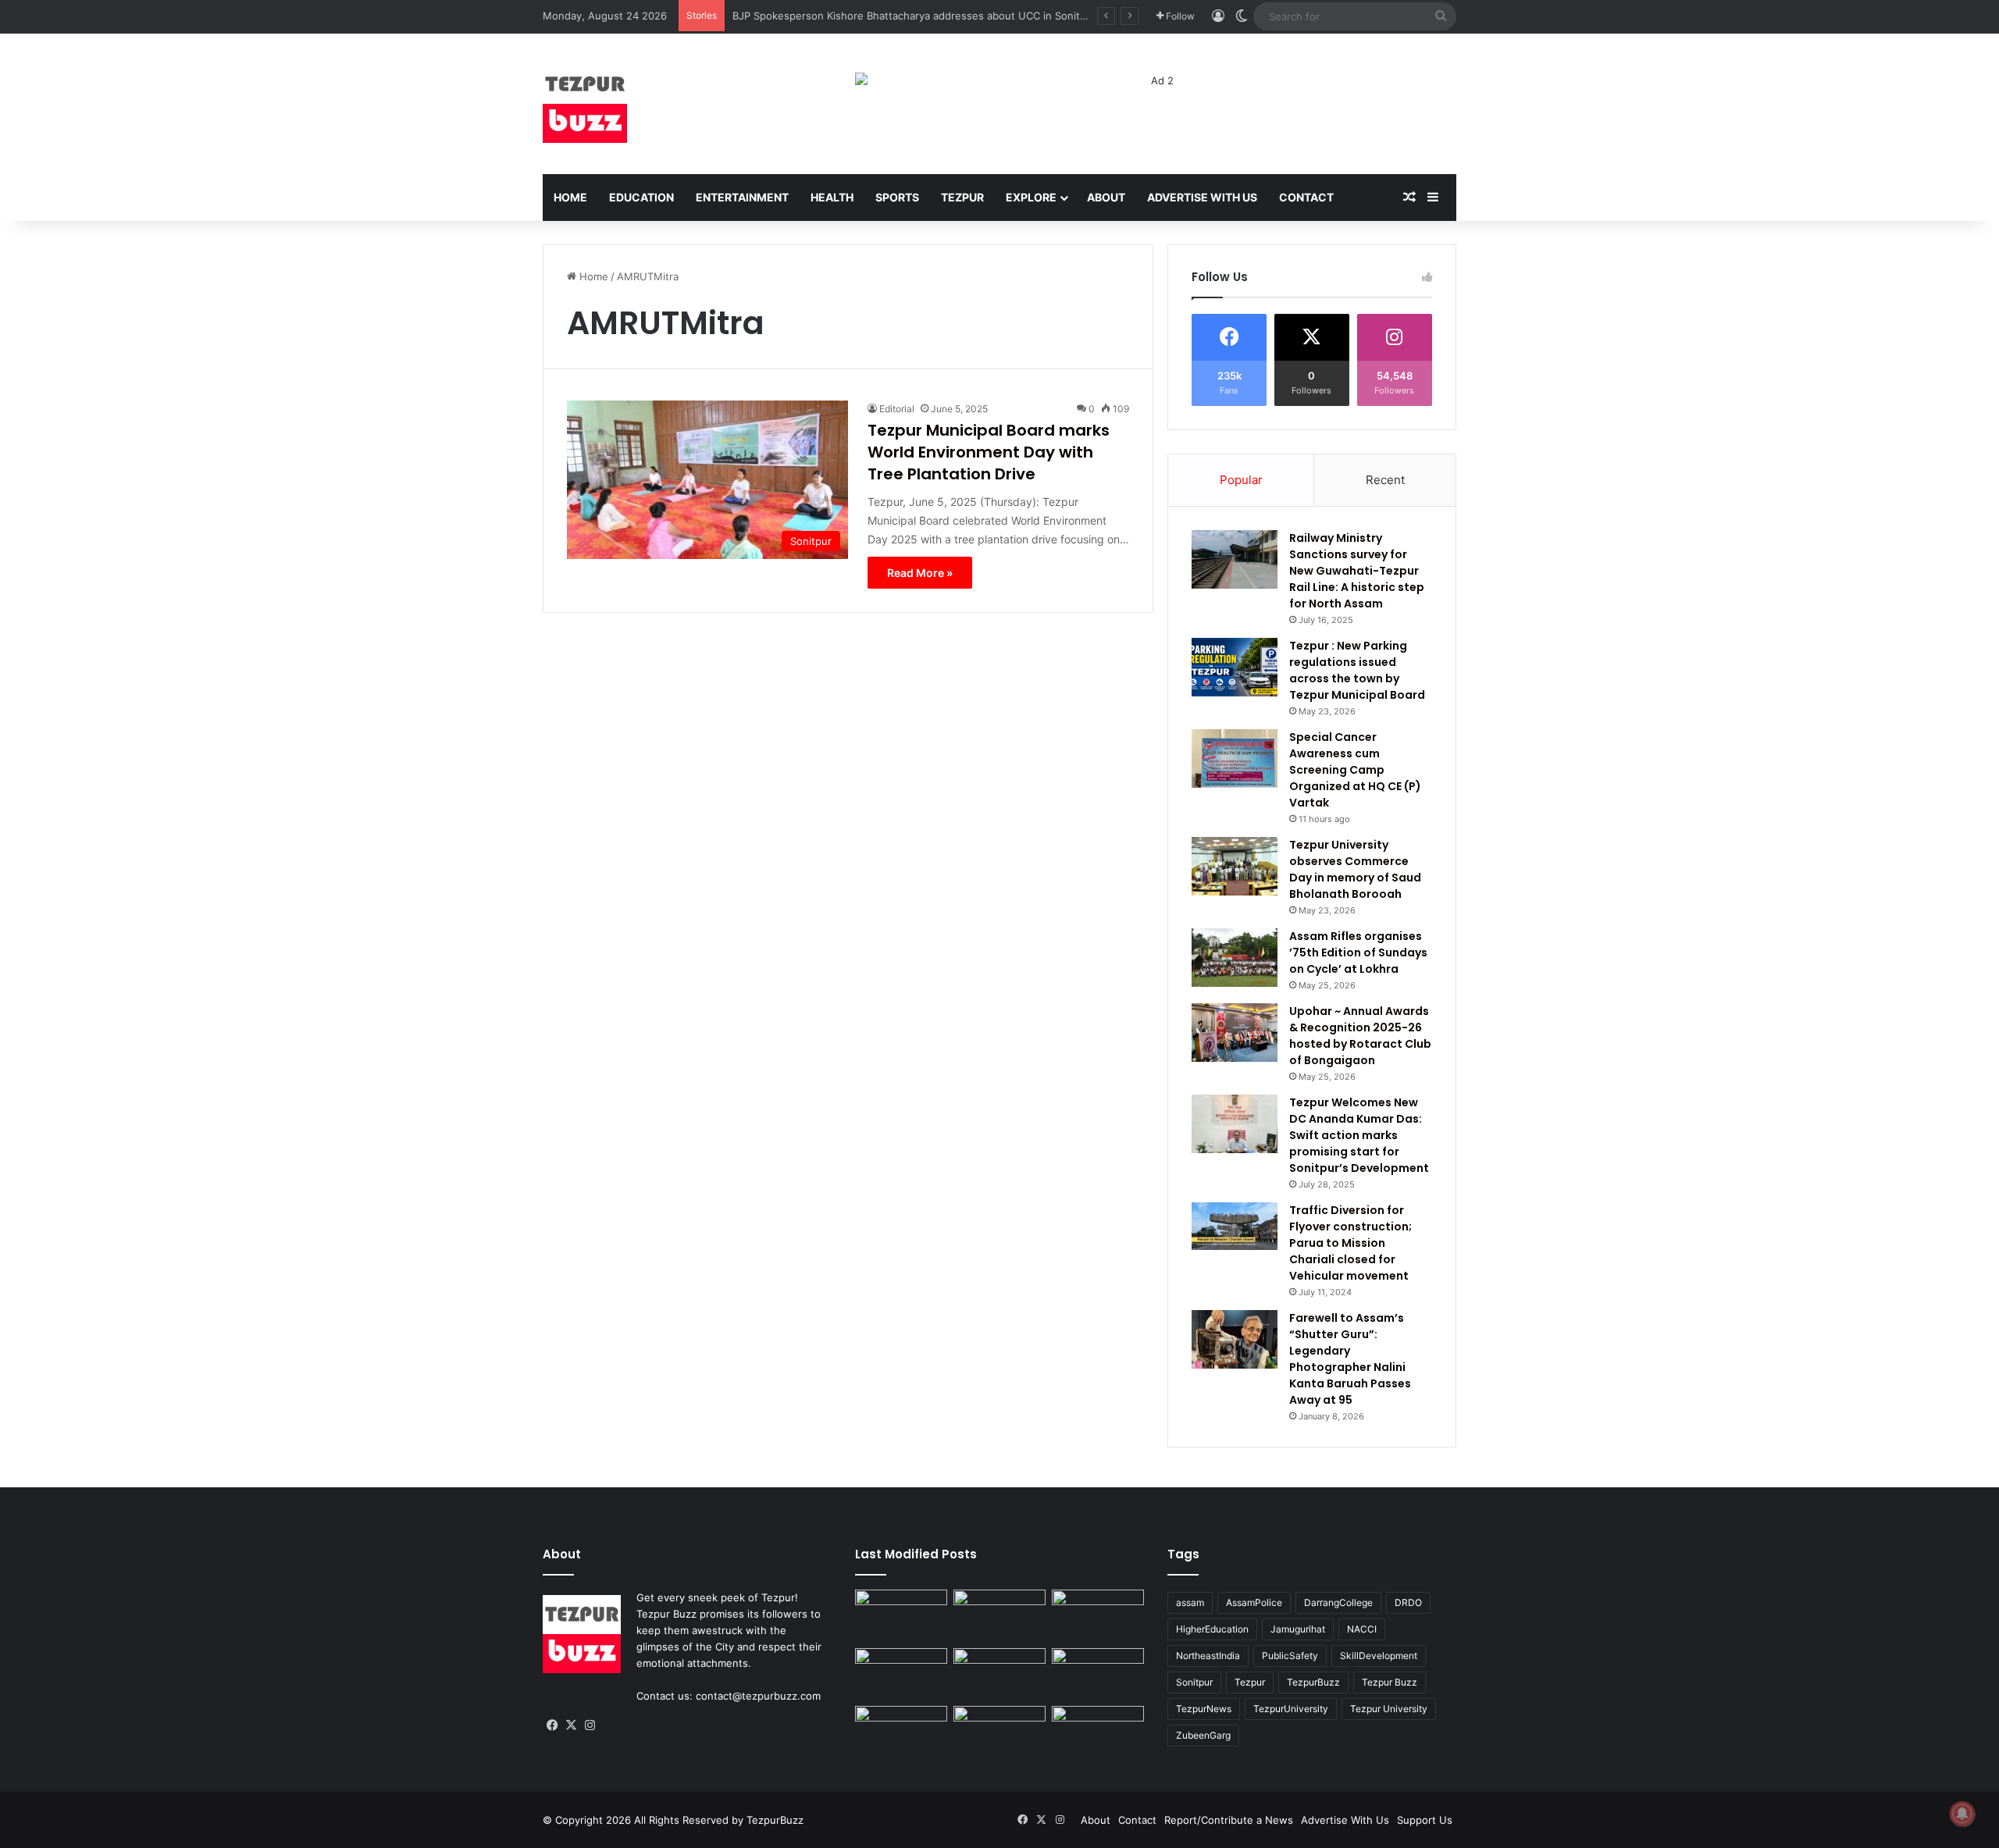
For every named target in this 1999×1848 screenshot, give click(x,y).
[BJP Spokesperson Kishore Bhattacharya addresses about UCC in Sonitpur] (1098, 1616)
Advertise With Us (1202, 197)
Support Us (1425, 1820)
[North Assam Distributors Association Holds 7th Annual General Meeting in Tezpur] (1098, 1674)
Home (570, 197)
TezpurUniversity (1291, 1709)
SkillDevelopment (1379, 1656)
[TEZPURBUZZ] (585, 104)
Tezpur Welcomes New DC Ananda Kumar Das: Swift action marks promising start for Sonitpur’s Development (1359, 1135)
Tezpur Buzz (1390, 1682)
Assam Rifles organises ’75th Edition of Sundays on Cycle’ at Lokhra (1358, 952)
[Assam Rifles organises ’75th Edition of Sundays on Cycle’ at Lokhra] (1235, 958)
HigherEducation (1212, 1629)
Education (641, 197)
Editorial (897, 409)
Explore (1031, 197)
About (1106, 197)
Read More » (920, 573)
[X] (571, 1725)
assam (1190, 1602)
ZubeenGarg (1203, 1735)
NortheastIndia (1208, 1656)
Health (832, 197)
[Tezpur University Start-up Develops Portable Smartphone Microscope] (1098, 1732)
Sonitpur (1194, 1682)
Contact (1306, 197)
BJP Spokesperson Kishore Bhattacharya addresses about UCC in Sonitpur (914, 16)
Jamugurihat (1298, 1629)
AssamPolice (1254, 1602)
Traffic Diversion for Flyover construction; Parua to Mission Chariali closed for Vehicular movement (1350, 1243)
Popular (1241, 480)
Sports (897, 197)
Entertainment (742, 197)
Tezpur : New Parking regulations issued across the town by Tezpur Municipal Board (1357, 670)
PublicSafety (1290, 1656)
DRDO (1408, 1602)
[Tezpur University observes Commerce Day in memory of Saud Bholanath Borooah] (1235, 866)
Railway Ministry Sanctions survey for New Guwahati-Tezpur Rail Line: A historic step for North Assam (1357, 571)
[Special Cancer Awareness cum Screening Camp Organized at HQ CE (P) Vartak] (1235, 758)
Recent (1385, 480)
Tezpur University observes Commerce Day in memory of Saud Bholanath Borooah (1355, 869)
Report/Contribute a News (1229, 1820)
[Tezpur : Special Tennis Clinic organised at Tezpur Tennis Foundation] (999, 1616)
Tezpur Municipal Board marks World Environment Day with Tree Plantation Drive (989, 452)
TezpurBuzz (1313, 1682)
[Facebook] (552, 1725)
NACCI (1362, 1629)
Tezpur (962, 197)
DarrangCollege (1338, 1602)
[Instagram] (590, 1725)
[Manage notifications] (1962, 1814)
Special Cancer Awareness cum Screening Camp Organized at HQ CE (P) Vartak (1355, 770)
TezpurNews (1204, 1709)
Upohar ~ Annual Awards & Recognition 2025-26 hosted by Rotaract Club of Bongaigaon (1360, 1036)
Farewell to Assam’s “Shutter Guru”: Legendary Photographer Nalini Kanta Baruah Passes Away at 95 (1350, 1359)
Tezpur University (1389, 1709)
